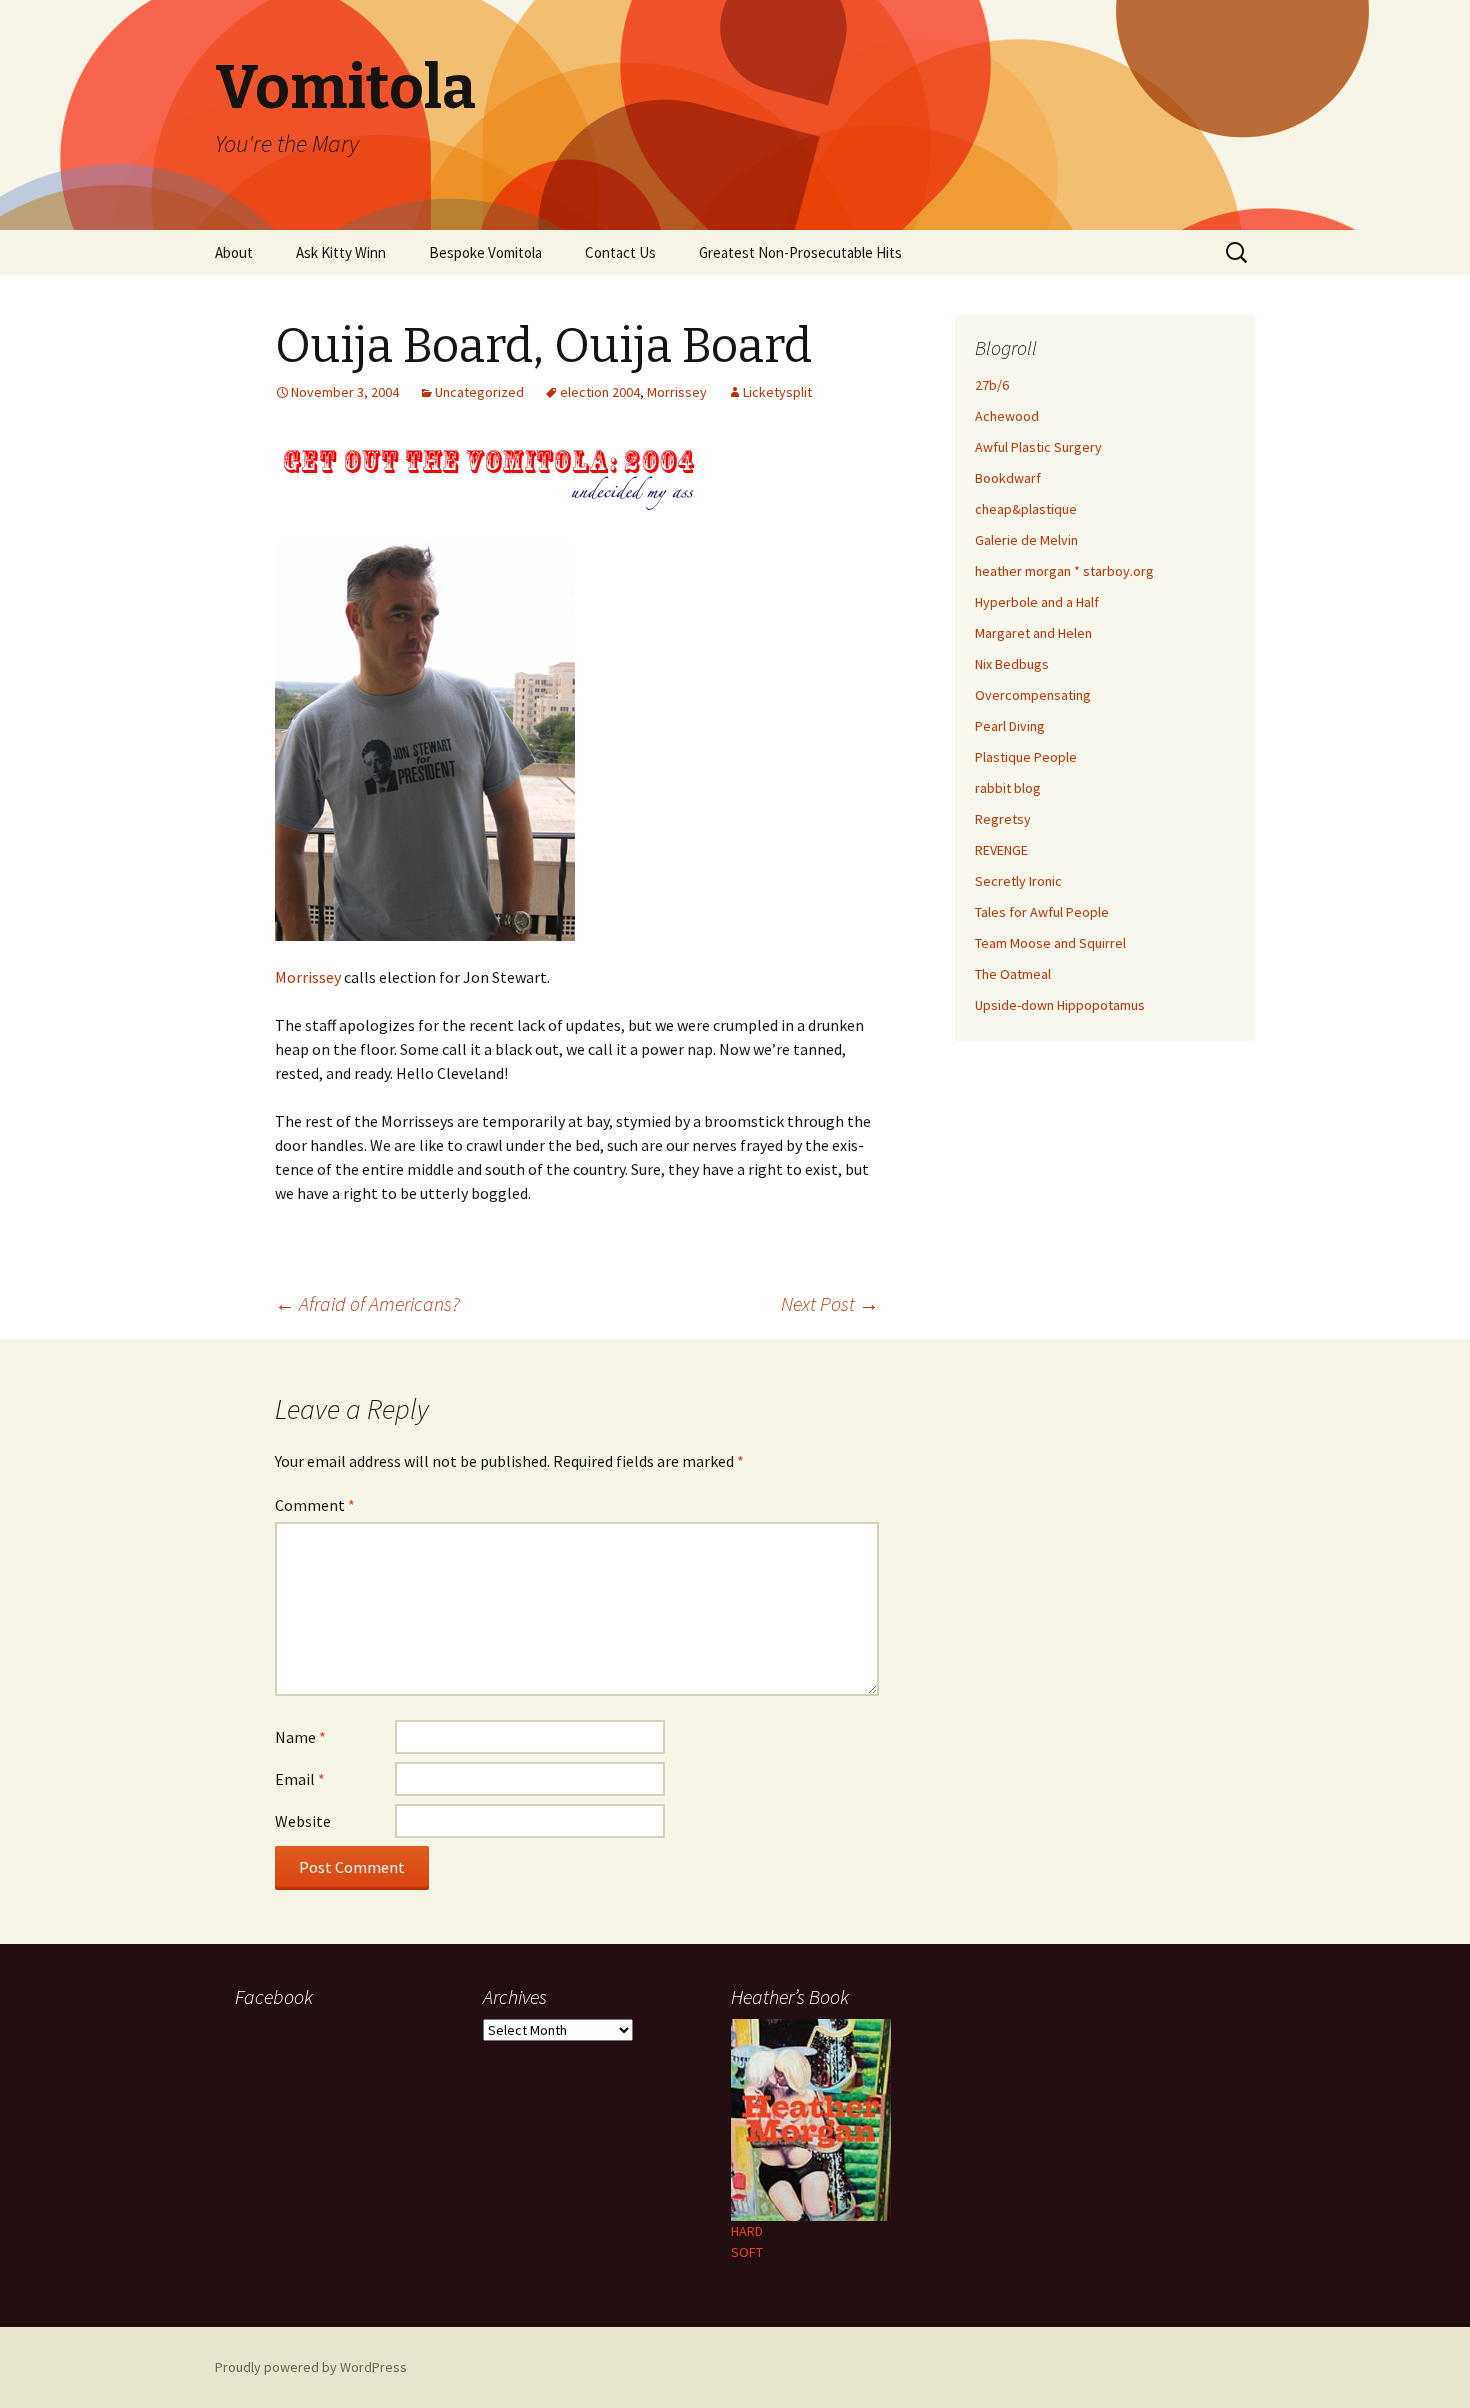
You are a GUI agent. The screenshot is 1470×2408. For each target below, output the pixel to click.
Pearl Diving (1010, 726)
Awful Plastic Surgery (1038, 447)
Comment (315, 1505)
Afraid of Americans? (367, 1303)
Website (303, 1821)
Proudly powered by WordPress (311, 2367)
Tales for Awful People (1042, 912)
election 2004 (600, 392)
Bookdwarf (1008, 478)
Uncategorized (479, 392)
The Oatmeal (1013, 974)
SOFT (747, 2252)
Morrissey (677, 392)
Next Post (830, 1303)
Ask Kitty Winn (341, 252)
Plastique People (1026, 757)
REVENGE (1001, 850)
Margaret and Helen (1033, 633)
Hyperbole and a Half (1037, 602)
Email (300, 1779)
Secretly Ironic (1018, 881)
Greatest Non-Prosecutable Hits (800, 252)
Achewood (1007, 416)
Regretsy (1003, 819)
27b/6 (992, 385)
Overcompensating (1033, 695)
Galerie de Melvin (1026, 540)
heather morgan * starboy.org (1064, 571)
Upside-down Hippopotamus (1060, 1005)
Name (300, 1737)
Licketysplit (777, 392)
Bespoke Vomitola (485, 252)
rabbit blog (1008, 788)
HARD (747, 2231)
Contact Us (620, 252)
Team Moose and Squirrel (1050, 943)
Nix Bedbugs (1012, 664)
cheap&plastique (1026, 509)
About (234, 252)
